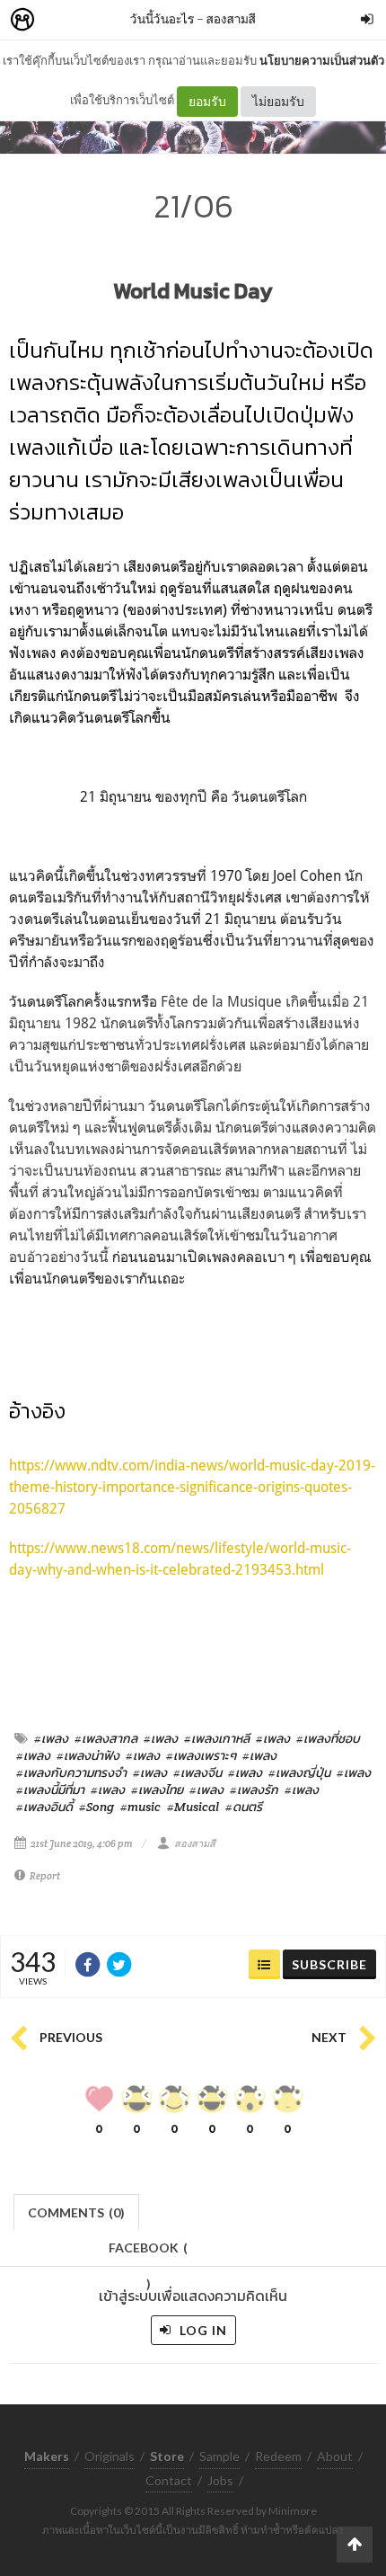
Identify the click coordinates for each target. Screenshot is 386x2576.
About (335, 2456)
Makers (62, 20)
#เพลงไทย (157, 1790)
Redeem (278, 2456)
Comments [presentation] (76, 2212)
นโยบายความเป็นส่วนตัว (322, 60)
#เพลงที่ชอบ (328, 1738)
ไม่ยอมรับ (278, 101)
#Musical (193, 1807)
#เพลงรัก (254, 1790)
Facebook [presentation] (148, 2253)
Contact (169, 2480)
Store (124, 20)
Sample (219, 2456)
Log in (202, 2330)
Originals (110, 2456)
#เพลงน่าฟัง (88, 1755)
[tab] (77, 2211)
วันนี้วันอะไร (162, 18)
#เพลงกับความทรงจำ (71, 1772)
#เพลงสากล (106, 1738)
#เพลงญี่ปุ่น (299, 1772)
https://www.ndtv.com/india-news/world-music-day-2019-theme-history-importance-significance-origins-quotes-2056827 (192, 1487)
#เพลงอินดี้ (44, 1807)
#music (140, 1807)
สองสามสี (231, 18)
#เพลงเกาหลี (217, 1738)
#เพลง (51, 1738)
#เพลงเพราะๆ (201, 1755)
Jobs (220, 2480)
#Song (96, 1807)
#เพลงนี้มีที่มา (50, 1790)
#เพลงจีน (197, 1772)
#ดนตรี (244, 1807)
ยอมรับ (207, 101)
